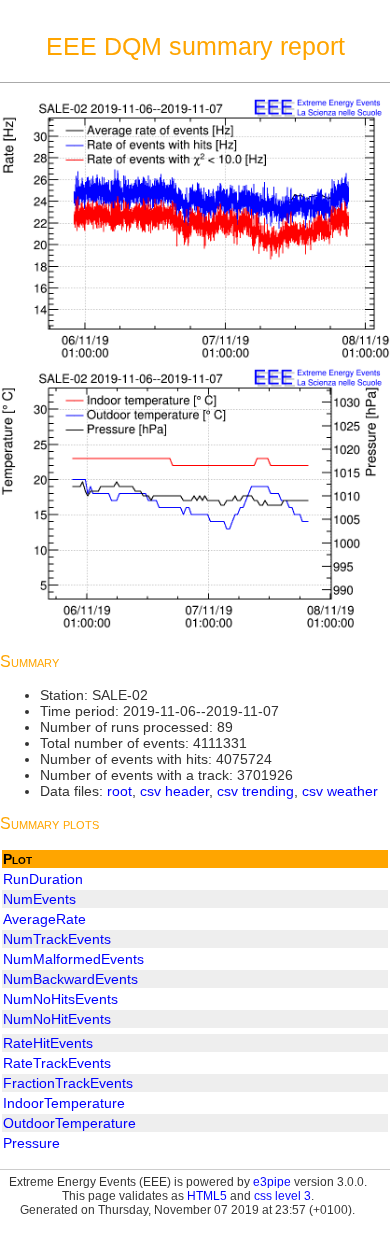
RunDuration (43, 879)
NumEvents (39, 899)
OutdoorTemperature (69, 1123)
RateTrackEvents (57, 1063)
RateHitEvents (48, 1043)
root (119, 791)
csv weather (340, 791)
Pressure (31, 1143)
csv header (174, 791)
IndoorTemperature (64, 1103)
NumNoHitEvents (57, 1019)
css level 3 (282, 1196)
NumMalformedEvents (73, 959)
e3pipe (272, 1182)
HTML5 (207, 1196)
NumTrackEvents (57, 939)
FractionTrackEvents (68, 1083)
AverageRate (44, 919)
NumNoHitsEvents (60, 999)
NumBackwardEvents (70, 979)
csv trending (255, 791)
